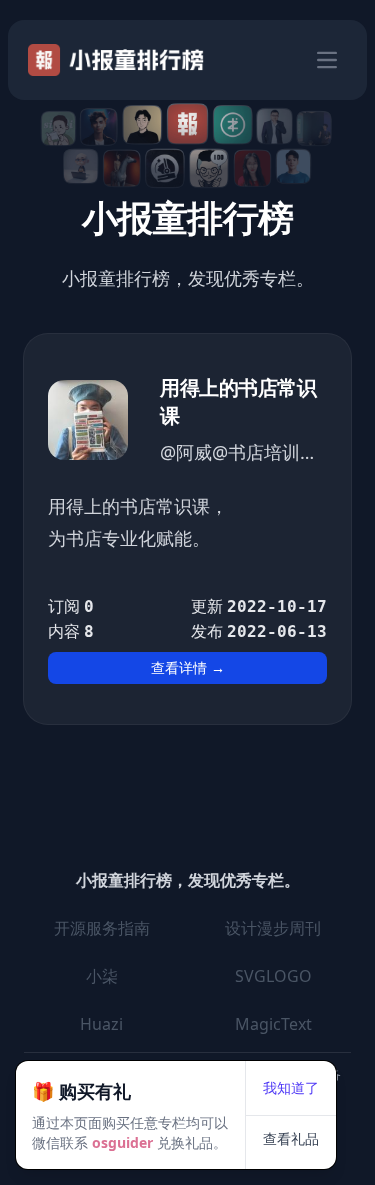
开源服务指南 (102, 928)
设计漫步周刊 (273, 928)
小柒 (102, 976)
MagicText (273, 1024)
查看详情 (188, 667)
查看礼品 (291, 1138)
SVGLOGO (273, 976)
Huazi (101, 1024)
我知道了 (291, 1087)
